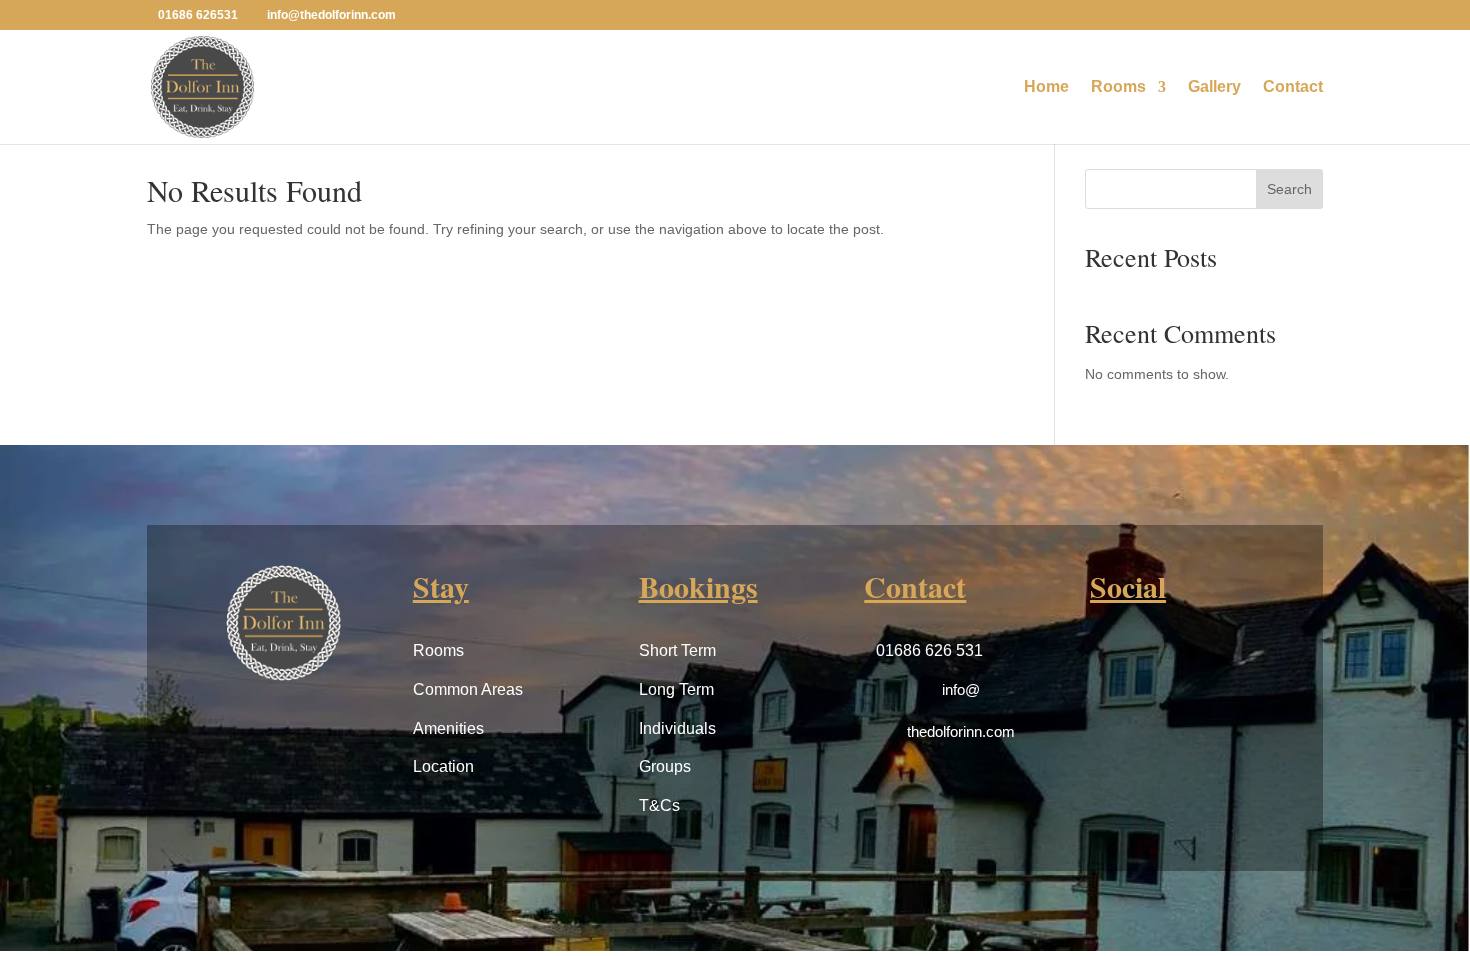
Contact (1293, 87)
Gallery (1214, 87)
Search (1289, 189)
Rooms (1118, 87)
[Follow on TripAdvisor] (1206, 657)
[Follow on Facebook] (1110, 657)
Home (1046, 87)
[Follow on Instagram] (1158, 657)
